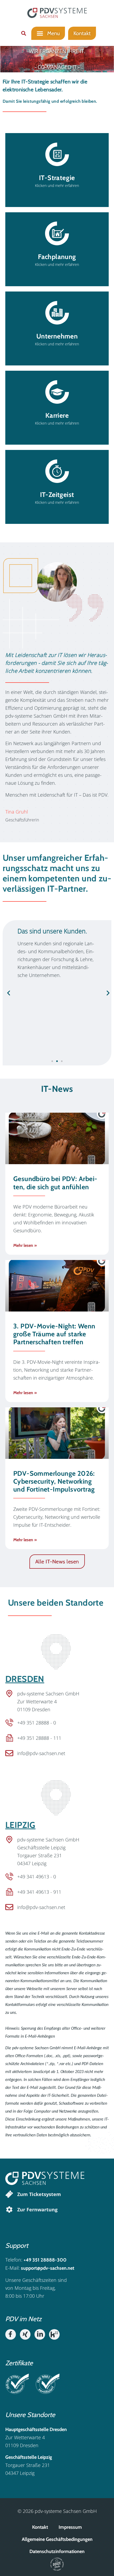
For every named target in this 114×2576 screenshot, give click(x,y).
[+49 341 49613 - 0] (9, 1877)
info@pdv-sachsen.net (41, 1753)
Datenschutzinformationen (57, 2551)
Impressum (70, 2527)
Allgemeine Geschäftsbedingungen (57, 2539)
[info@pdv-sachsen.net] (9, 1753)
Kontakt (40, 2527)
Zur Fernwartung (37, 2210)
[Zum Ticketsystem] (9, 2194)
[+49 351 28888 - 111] (9, 1738)
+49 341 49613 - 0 (37, 1877)
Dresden (25, 1679)
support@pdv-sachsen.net (48, 2268)
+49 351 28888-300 (45, 2260)
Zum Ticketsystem (39, 2194)
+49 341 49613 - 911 (39, 1892)
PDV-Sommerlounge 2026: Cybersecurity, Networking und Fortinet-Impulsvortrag (54, 1481)
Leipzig (20, 1825)
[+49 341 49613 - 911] (9, 1892)
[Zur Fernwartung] (9, 2210)
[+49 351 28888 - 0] (9, 1723)
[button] (24, 33)
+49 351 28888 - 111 (39, 1738)
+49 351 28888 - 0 (37, 1723)
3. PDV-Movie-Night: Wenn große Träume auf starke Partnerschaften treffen (54, 1334)
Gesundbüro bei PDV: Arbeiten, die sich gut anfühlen (55, 1183)
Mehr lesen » (25, 1245)
